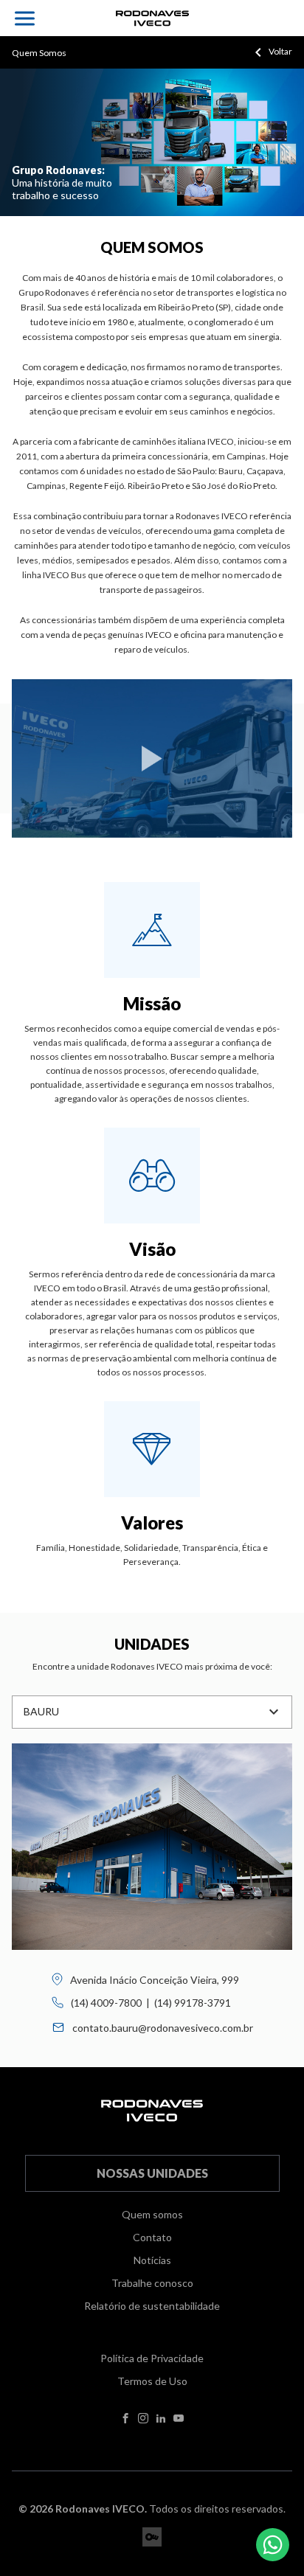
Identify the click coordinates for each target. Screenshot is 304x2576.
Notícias (152, 2260)
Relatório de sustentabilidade (152, 2306)
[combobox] (152, 1712)
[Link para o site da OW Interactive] (152, 2537)
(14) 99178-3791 (193, 2003)
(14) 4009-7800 (106, 2003)
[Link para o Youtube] (179, 2419)
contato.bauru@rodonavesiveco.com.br (163, 2028)
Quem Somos (39, 53)
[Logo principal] (152, 18)
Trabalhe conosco (152, 2283)
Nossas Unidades (152, 2173)
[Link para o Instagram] (143, 2419)
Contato (152, 2237)
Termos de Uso (152, 2381)
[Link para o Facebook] (125, 2419)
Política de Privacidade (152, 2358)
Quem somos (152, 2214)
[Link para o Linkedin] (161, 2419)
